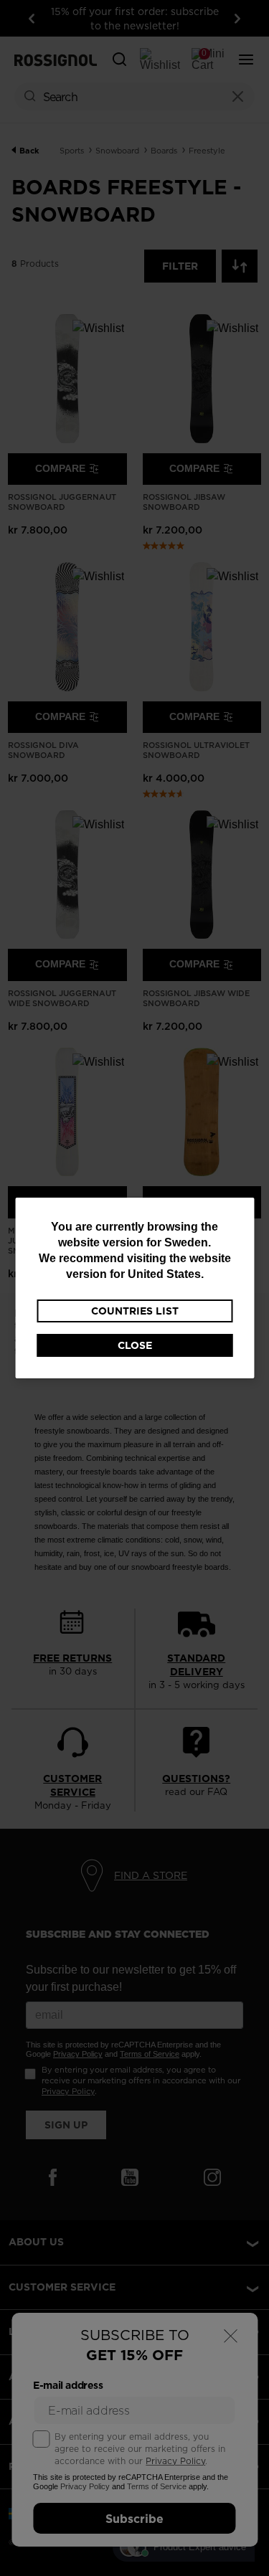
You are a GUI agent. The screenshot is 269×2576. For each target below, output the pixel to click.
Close (135, 1345)
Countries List (135, 1311)
